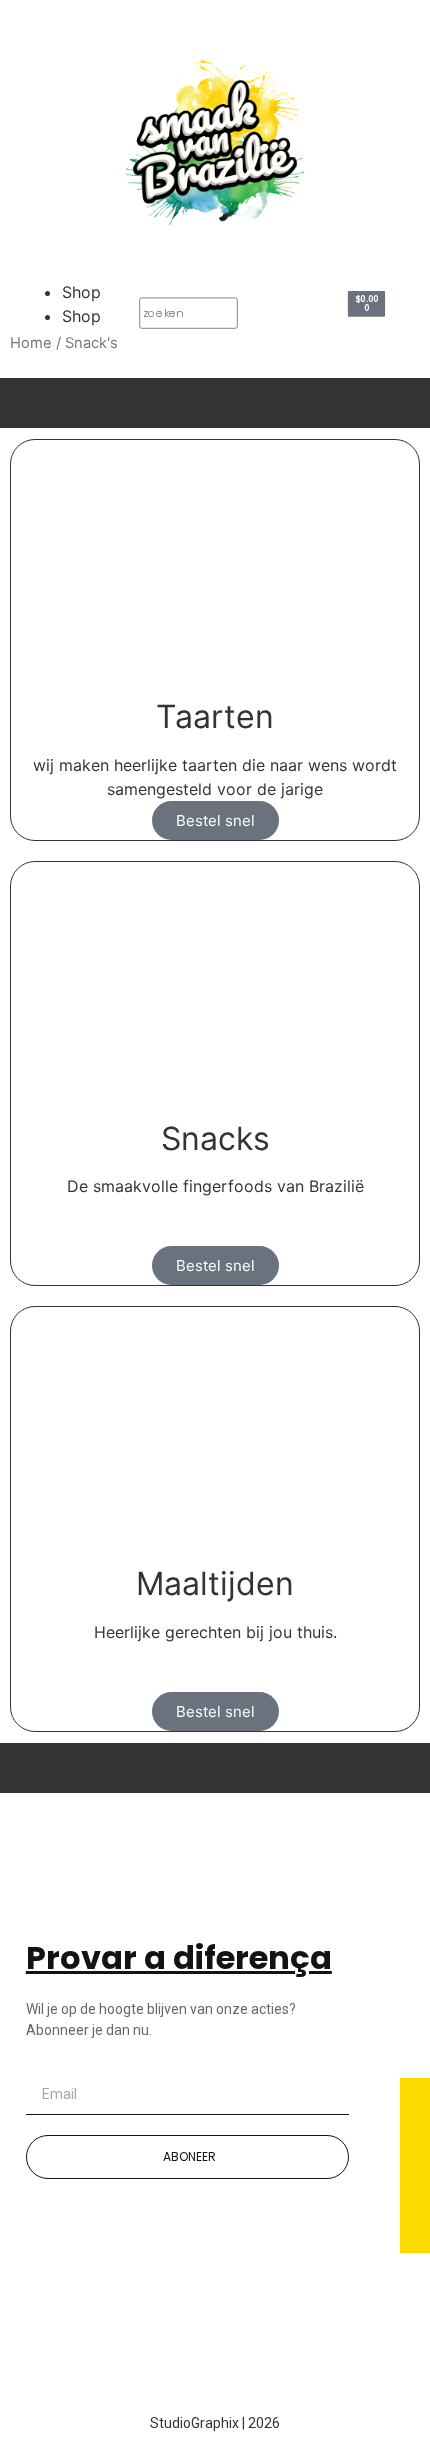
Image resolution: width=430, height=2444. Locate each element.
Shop (81, 292)
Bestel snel (215, 820)
